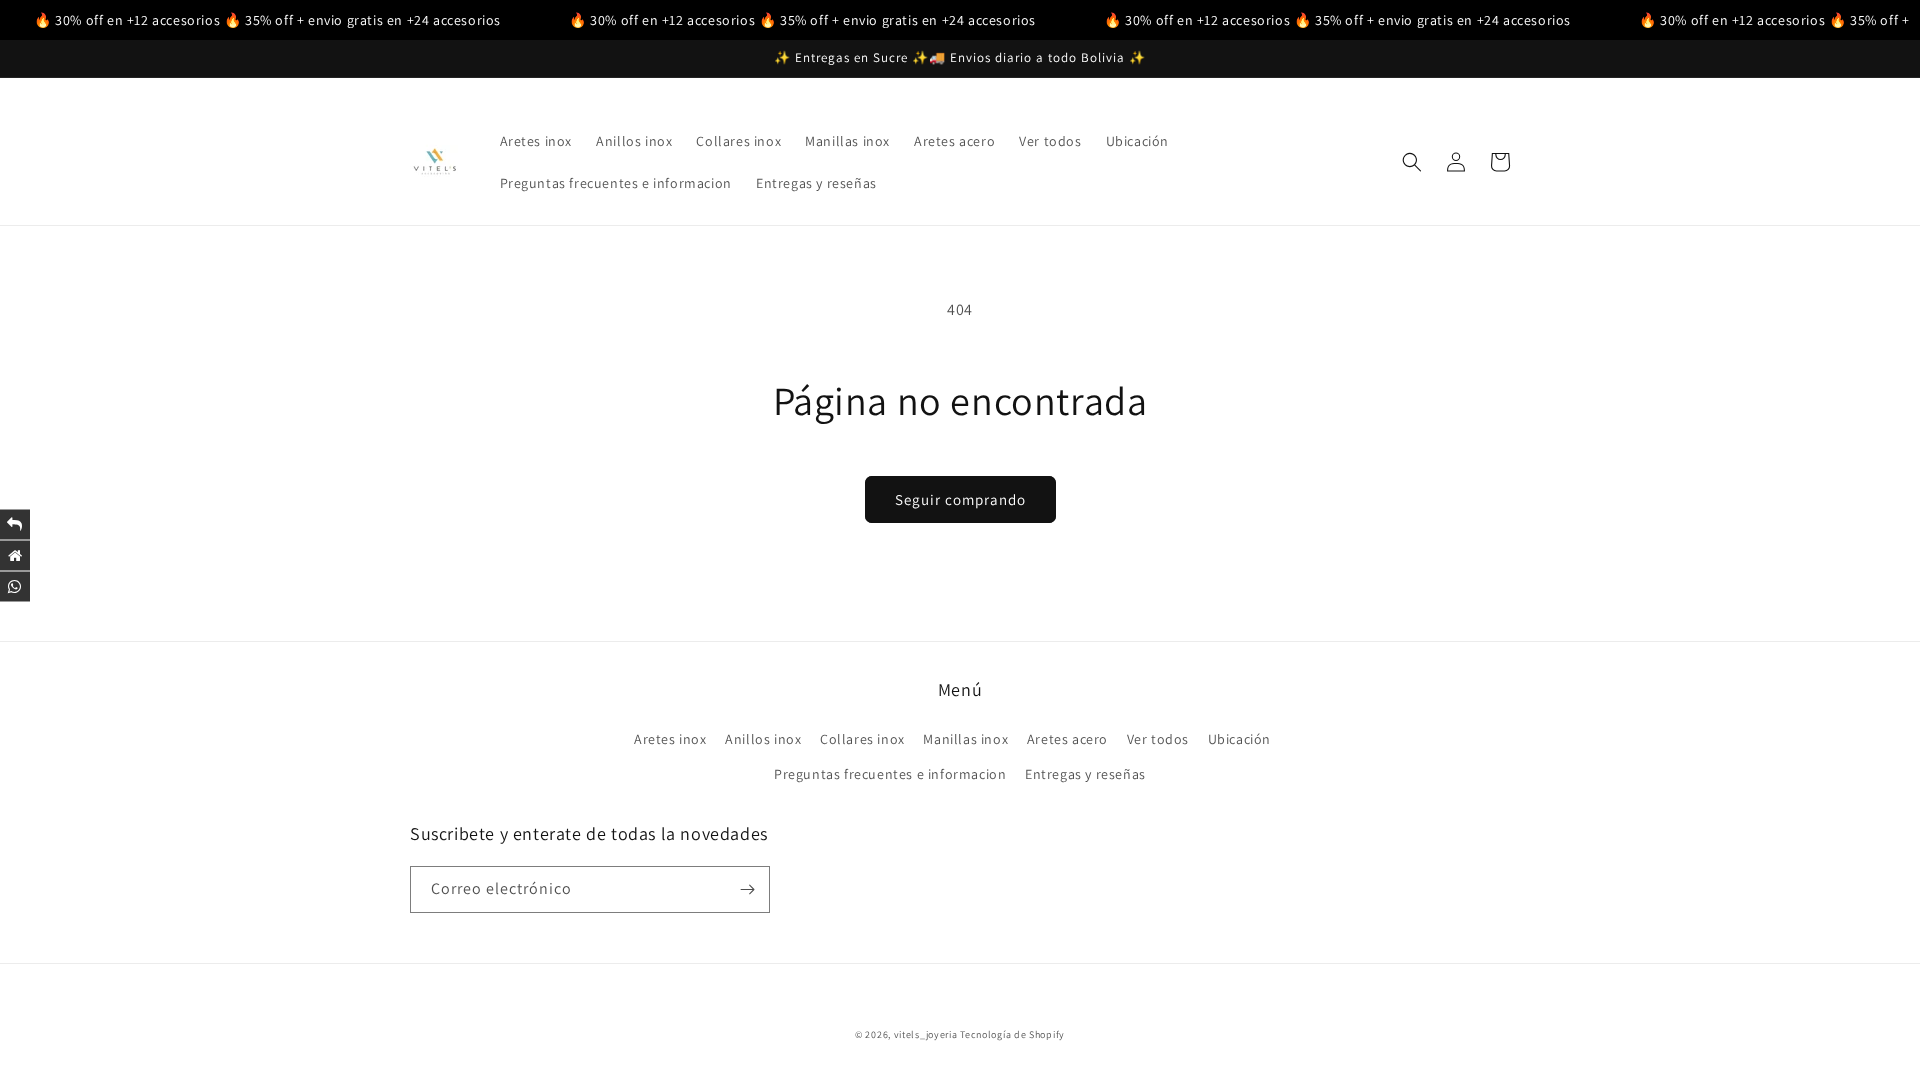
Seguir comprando (960, 499)
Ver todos (1158, 739)
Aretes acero (1067, 739)
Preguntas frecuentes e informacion (890, 774)
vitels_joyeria (926, 1034)
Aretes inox (670, 739)
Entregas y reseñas (1085, 774)
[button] (1412, 162)
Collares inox (862, 739)
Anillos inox (763, 739)
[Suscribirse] (747, 889)
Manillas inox (965, 739)
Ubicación (1239, 739)
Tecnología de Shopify (1012, 1034)
